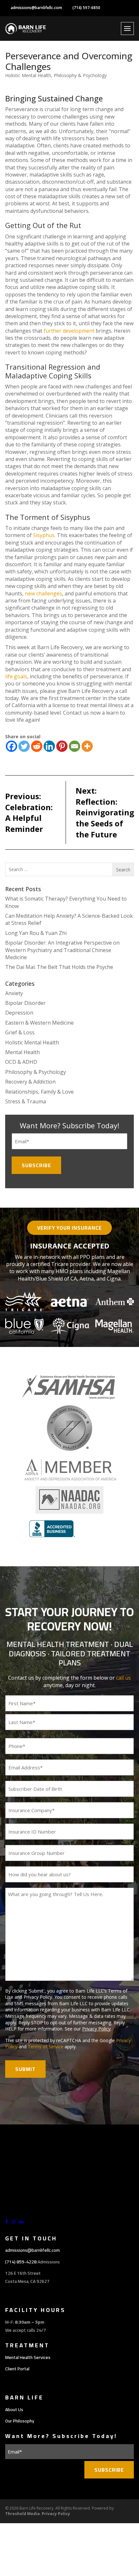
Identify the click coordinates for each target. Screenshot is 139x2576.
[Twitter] (24, 746)
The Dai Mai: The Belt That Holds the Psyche (59, 967)
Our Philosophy (20, 2421)
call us (123, 1678)
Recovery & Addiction (30, 1082)
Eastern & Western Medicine (39, 1023)
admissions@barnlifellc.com (36, 8)
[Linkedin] (49, 746)
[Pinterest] (62, 746)
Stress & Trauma (26, 1101)
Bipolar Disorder (25, 1003)
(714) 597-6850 (86, 8)
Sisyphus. (44, 535)
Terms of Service (46, 2047)
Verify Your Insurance (69, 1228)
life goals (16, 676)
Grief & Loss (20, 1032)
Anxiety (14, 993)
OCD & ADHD (21, 1062)
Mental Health (22, 1052)
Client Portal (17, 2369)
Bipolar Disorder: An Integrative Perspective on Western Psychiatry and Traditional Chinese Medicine (62, 950)
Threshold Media (22, 2514)
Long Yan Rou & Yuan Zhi (36, 933)
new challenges (43, 593)
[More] (87, 746)
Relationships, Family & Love (39, 1092)
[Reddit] (37, 746)
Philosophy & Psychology (80, 75)
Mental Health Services (28, 2357)
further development (69, 331)
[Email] (75, 746)
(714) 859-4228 (21, 2262)
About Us (14, 2409)
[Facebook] (11, 746)
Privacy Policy (96, 2029)
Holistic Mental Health (28, 75)
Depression (19, 1013)
